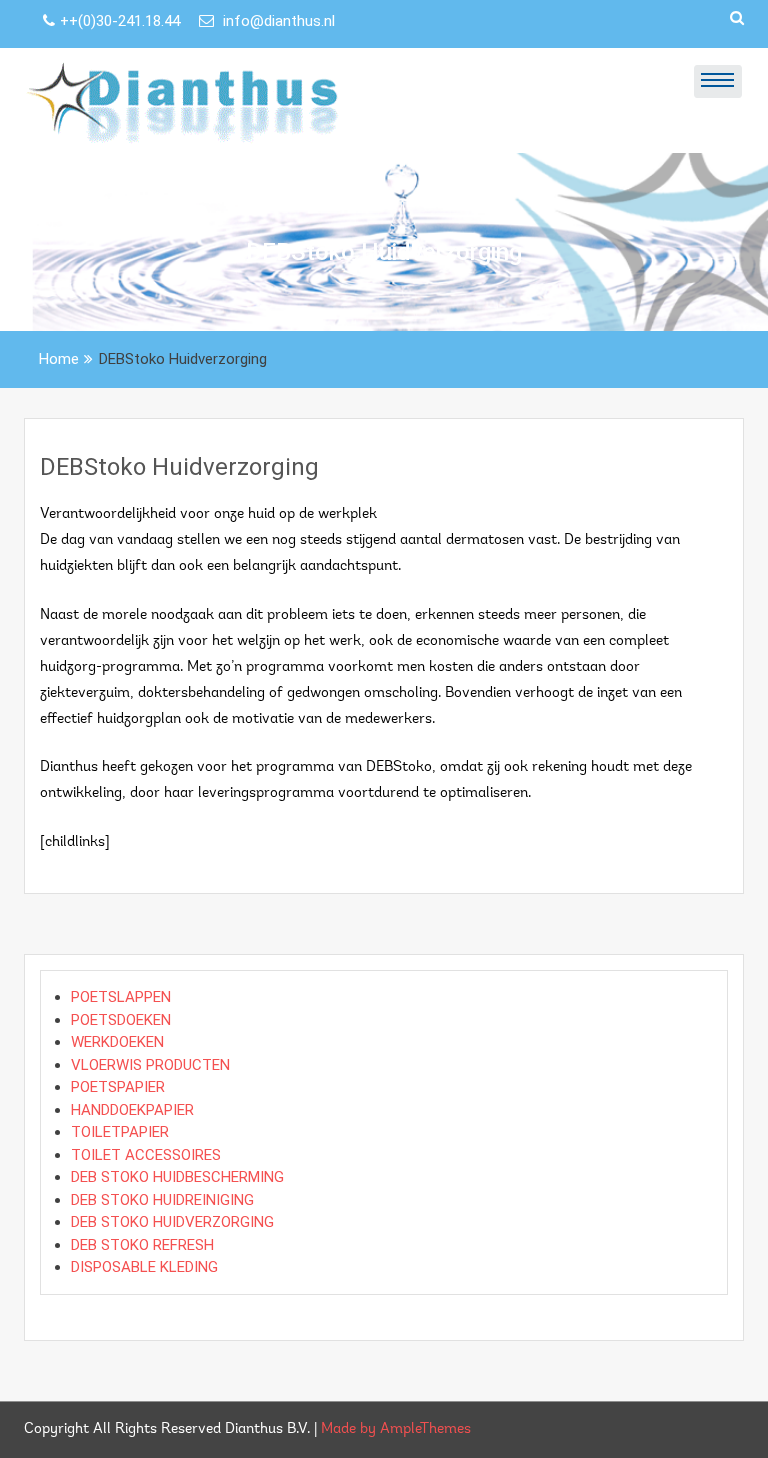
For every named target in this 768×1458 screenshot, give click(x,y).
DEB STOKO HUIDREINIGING (162, 1200)
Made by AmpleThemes (396, 1429)
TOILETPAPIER (120, 1132)
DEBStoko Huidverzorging (179, 467)
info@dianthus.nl (277, 21)
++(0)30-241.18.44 (122, 21)
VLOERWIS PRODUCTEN (150, 1065)
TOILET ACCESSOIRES (146, 1155)
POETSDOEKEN (121, 1020)
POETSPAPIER (118, 1087)
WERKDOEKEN (117, 1042)
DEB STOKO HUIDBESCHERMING (177, 1177)
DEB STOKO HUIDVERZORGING (172, 1222)
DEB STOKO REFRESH (142, 1245)
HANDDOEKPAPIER (132, 1110)
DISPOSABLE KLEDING (144, 1267)
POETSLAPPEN (121, 997)
